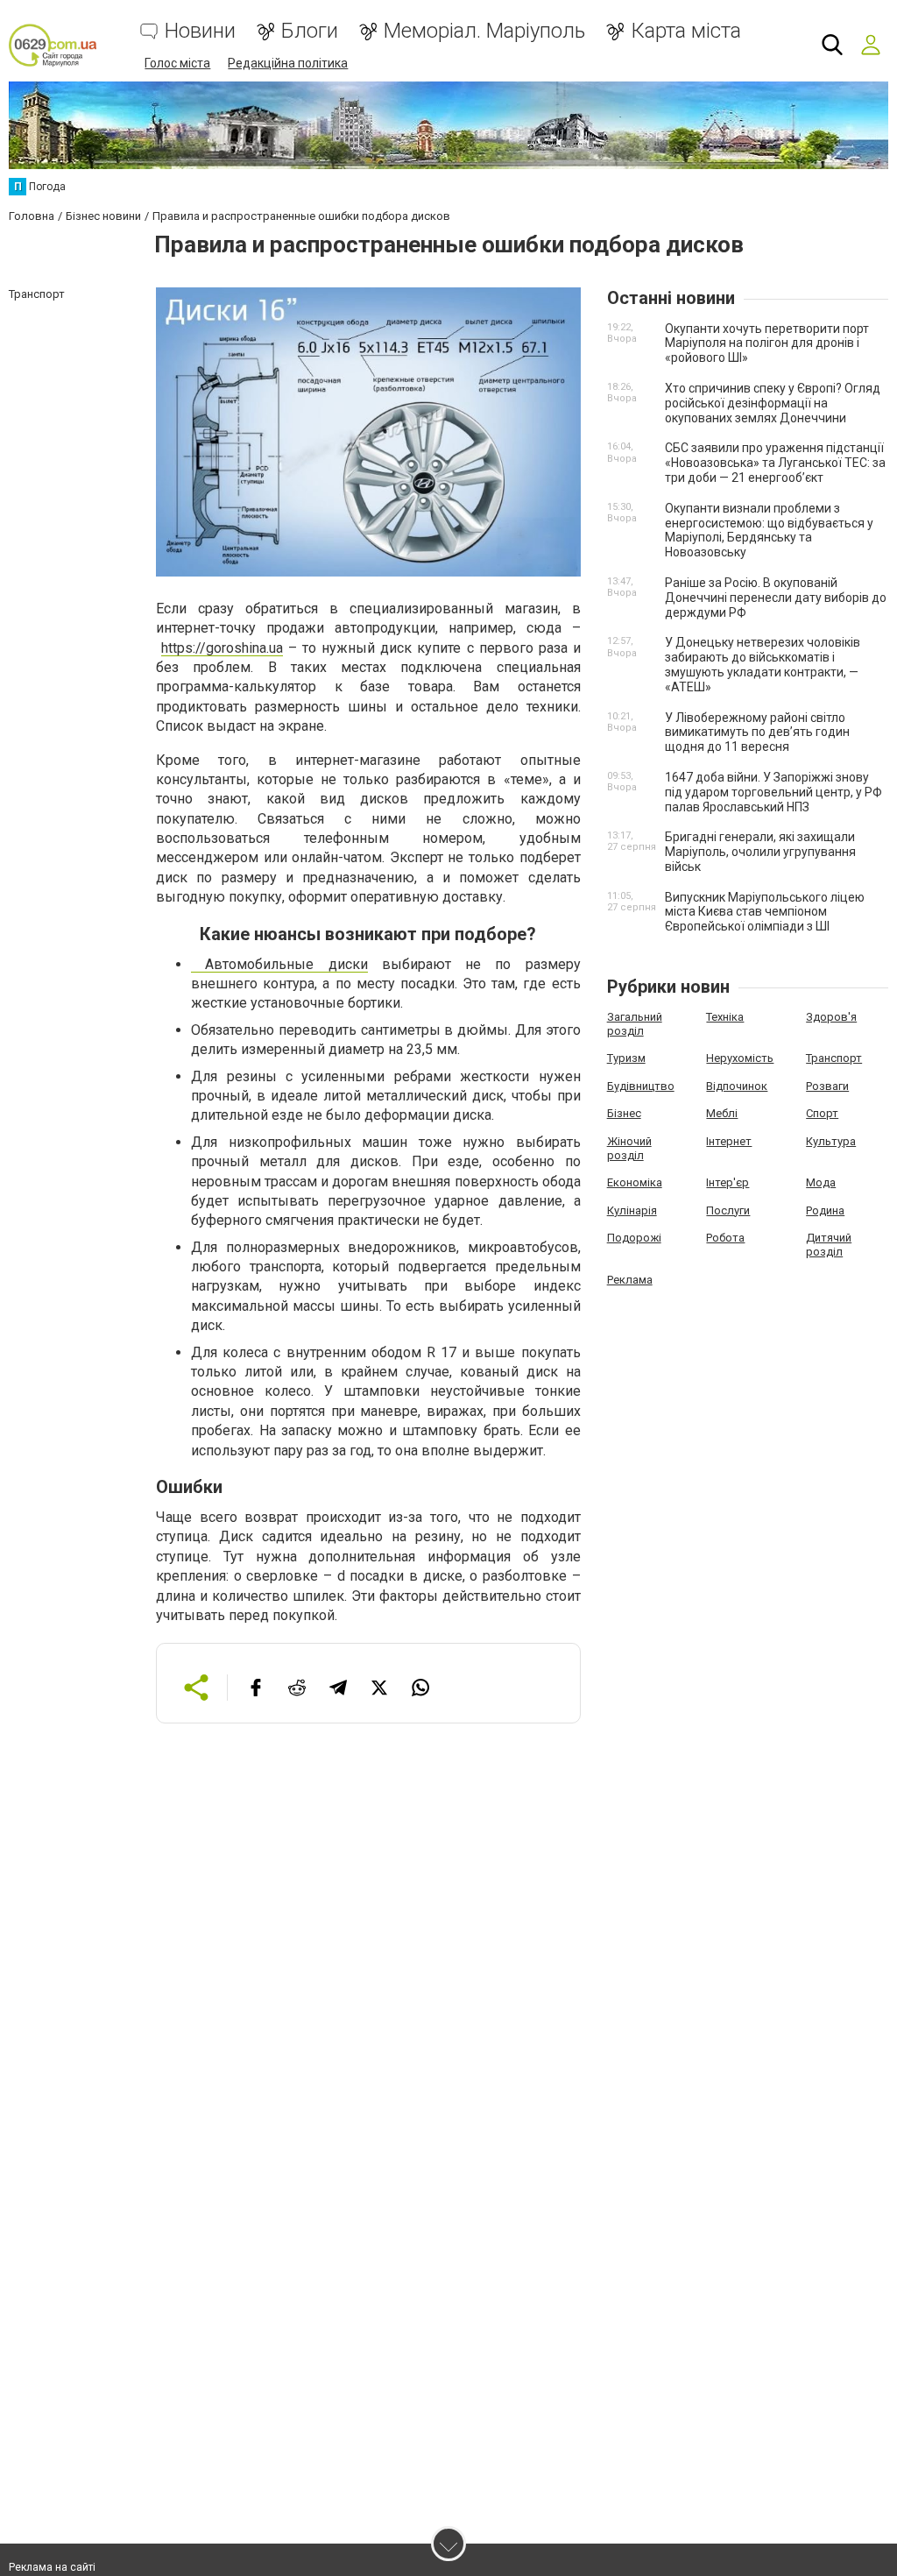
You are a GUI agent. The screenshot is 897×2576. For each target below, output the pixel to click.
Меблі (722, 1113)
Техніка (725, 1017)
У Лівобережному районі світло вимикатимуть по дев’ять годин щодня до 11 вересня (757, 732)
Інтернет (729, 1141)
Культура (831, 1141)
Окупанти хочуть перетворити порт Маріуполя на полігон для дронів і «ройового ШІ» (767, 343)
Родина (825, 1210)
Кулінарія (632, 1210)
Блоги (310, 31)
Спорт (822, 1113)
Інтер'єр (727, 1182)
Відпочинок (737, 1086)
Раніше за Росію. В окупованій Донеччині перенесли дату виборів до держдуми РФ (776, 598)
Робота (725, 1238)
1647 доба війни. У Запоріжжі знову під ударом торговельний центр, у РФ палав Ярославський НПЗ (773, 792)
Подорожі (634, 1238)
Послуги (728, 1210)
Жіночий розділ (629, 1148)
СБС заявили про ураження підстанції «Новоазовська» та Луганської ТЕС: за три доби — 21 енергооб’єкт (775, 463)
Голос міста (177, 63)
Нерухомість (740, 1058)
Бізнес (624, 1113)
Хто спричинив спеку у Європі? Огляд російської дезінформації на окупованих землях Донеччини (773, 403)
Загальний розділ (635, 1024)
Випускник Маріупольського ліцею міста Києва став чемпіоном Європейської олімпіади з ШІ (765, 912)
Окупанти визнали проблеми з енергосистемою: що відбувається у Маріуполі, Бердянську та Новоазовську (769, 530)
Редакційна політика (288, 63)
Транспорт (834, 1058)
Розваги (827, 1086)
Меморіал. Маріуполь (484, 31)
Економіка (635, 1182)
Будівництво (641, 1086)
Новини (200, 31)
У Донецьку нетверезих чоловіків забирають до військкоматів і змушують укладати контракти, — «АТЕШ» (763, 664)
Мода (821, 1182)
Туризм (626, 1058)
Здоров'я (831, 1017)
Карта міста (686, 31)
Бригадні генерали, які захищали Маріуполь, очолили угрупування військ (760, 852)
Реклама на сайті (52, 2567)
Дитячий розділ (829, 1245)
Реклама (630, 1280)
